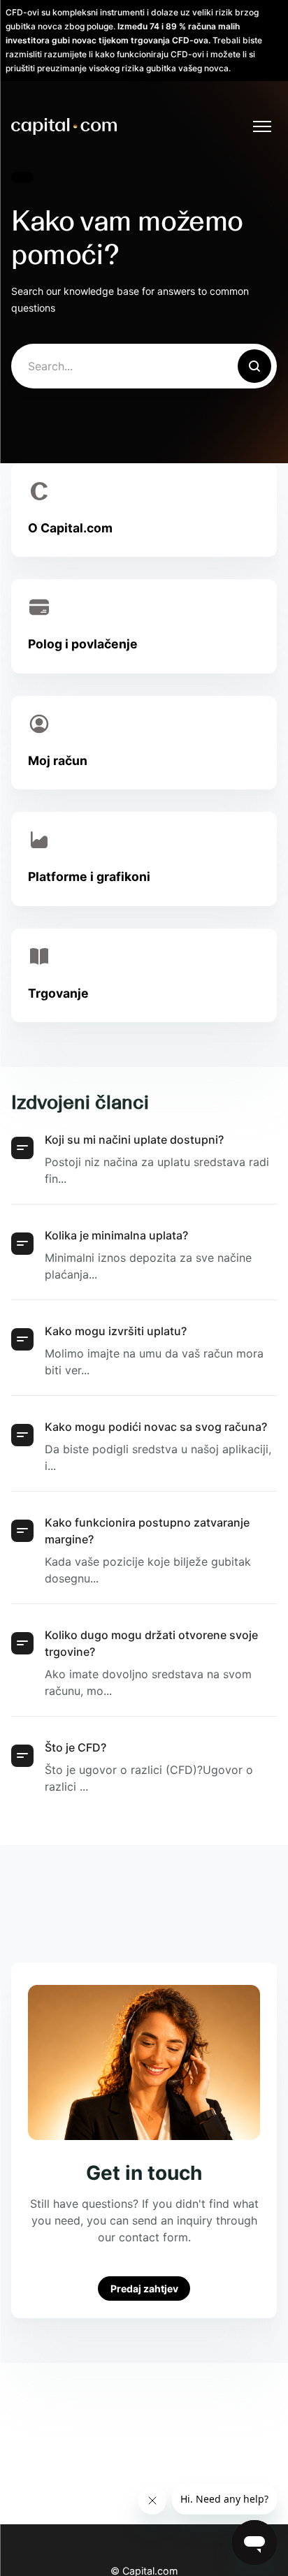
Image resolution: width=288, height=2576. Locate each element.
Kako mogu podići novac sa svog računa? (156, 1427)
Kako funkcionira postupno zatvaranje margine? (147, 1531)
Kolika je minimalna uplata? (116, 1235)
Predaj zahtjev (144, 2288)
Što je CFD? (75, 1747)
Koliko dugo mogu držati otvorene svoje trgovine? (151, 1643)
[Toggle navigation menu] (262, 126)
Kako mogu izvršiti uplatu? (116, 1331)
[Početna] (64, 126)
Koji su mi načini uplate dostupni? (134, 1140)
